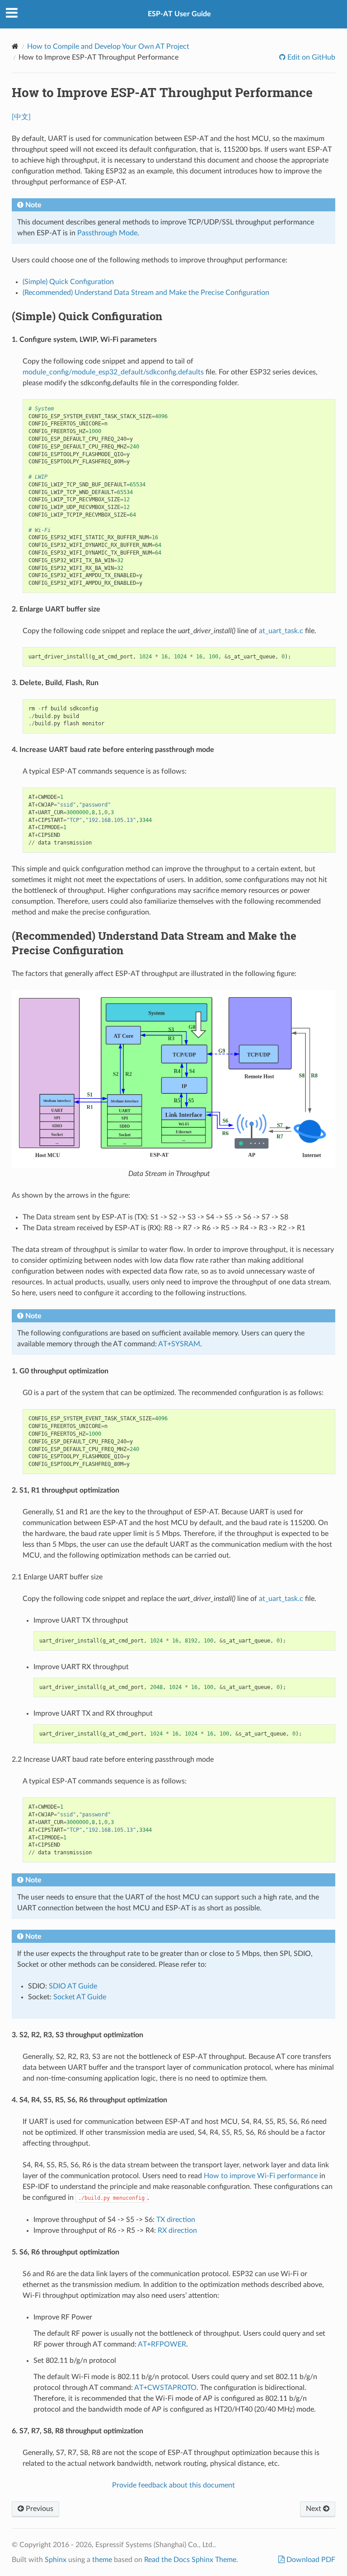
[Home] (15, 46)
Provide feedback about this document (173, 2485)
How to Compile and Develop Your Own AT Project (108, 47)
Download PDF (310, 2560)
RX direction (177, 2231)
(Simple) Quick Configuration (68, 282)
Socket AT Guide (80, 1997)
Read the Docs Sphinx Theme (190, 2560)
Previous (39, 2509)
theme (102, 2560)
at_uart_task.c (282, 631)
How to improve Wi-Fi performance (261, 2176)
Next (314, 2509)
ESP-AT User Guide (179, 14)
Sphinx (56, 2560)
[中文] (21, 117)
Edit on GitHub (310, 57)
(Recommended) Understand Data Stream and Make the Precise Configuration (146, 293)
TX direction (176, 2220)
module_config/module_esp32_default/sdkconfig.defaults (113, 372)
